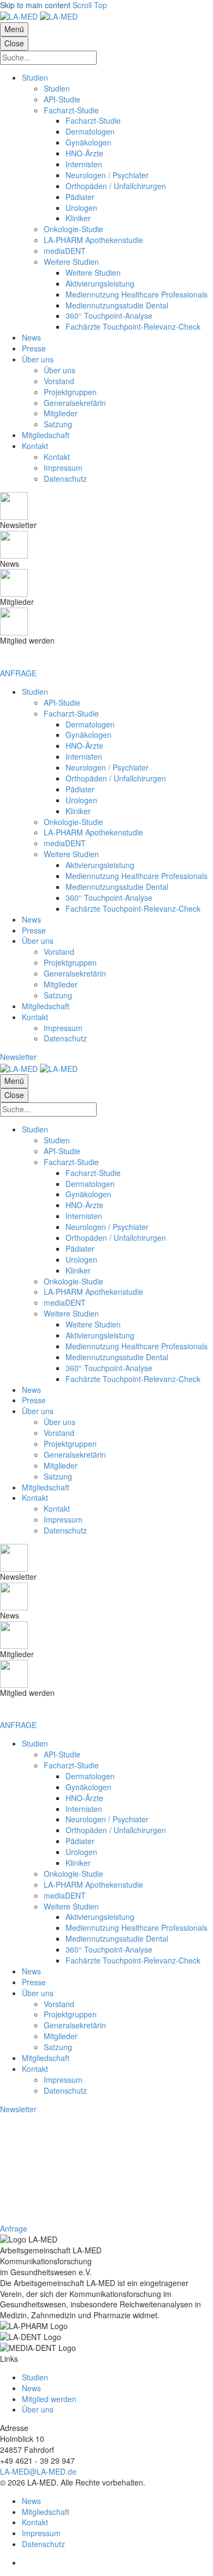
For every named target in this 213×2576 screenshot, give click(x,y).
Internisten (84, 756)
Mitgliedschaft (46, 1006)
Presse (34, 930)
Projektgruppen (70, 962)
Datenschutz (65, 1038)
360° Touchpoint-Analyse (109, 898)
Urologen (81, 800)
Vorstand (59, 951)
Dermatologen (90, 724)
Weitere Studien (71, 854)
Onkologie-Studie (73, 822)
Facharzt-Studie (71, 713)
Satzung (58, 995)
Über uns (38, 941)
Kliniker (78, 811)
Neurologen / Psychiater (107, 767)
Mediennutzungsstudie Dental (117, 887)
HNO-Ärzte (84, 745)
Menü (14, 29)
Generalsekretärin (75, 973)
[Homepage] (39, 16)
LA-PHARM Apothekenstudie (93, 832)
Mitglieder (61, 984)
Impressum (63, 1028)
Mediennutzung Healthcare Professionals (137, 876)
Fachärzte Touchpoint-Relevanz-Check (133, 908)
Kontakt (35, 1017)
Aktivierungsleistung (100, 865)
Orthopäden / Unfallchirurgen (116, 778)
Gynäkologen (88, 735)
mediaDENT (65, 843)
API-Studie (62, 702)
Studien (35, 692)
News (31, 919)
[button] (18, 1057)
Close (14, 43)
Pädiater (80, 789)
